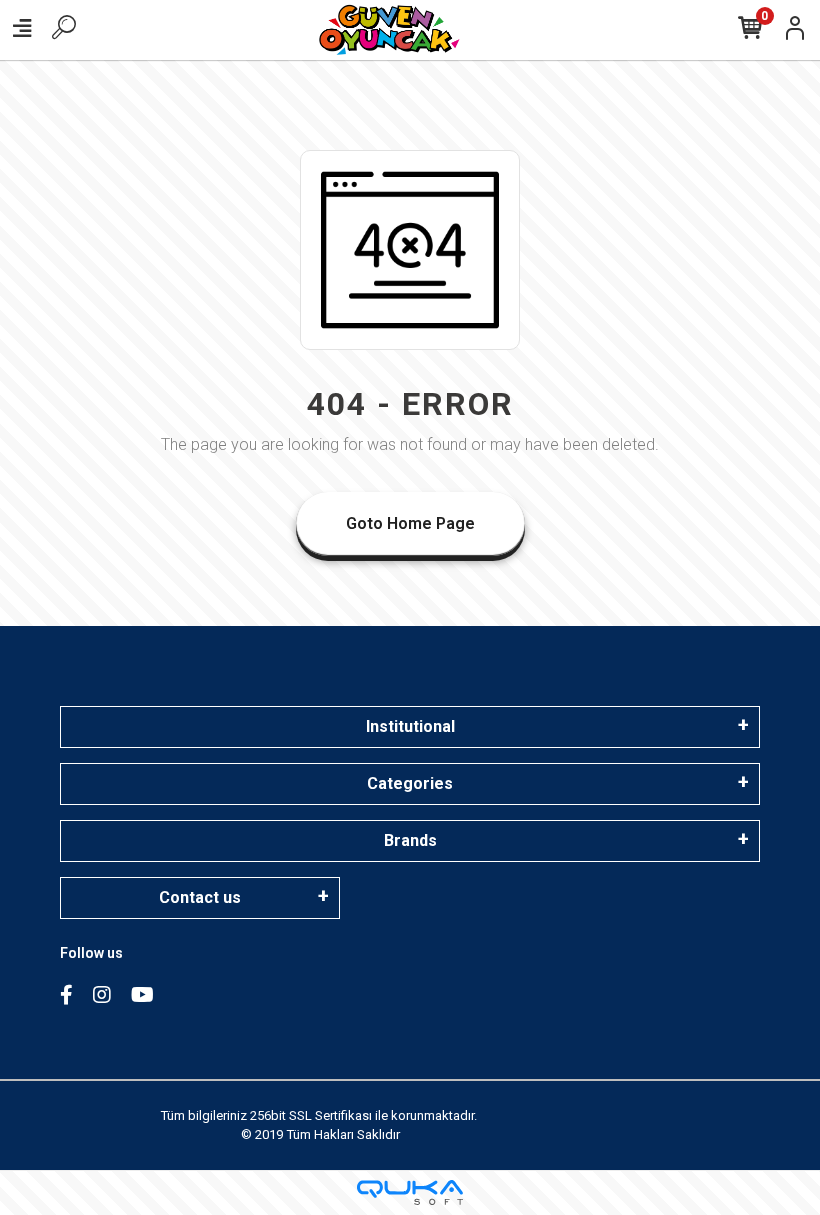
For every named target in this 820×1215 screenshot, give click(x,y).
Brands (410, 840)
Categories (410, 783)
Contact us (200, 897)
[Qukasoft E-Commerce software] (410, 1192)
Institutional (410, 726)
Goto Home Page (410, 523)
